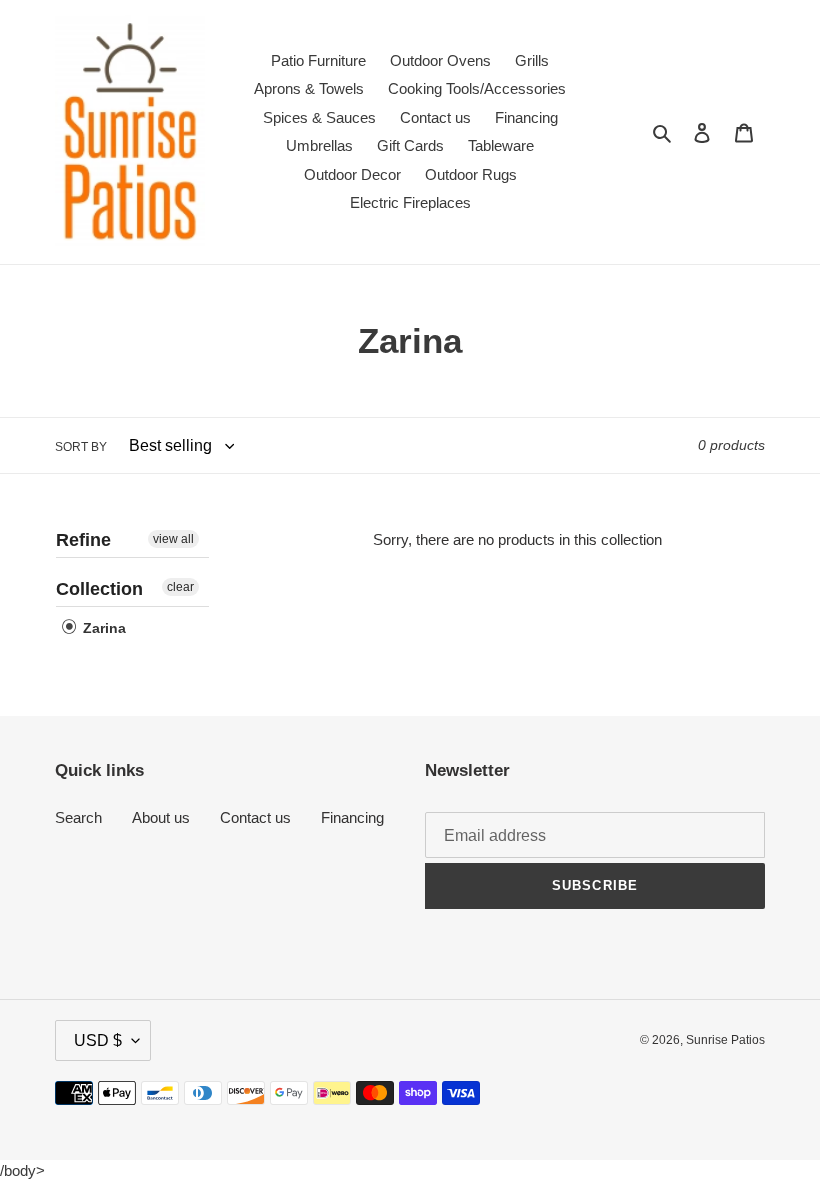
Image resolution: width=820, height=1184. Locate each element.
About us (161, 817)
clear (180, 587)
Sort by (81, 447)
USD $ (98, 1040)
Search (78, 817)
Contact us (255, 817)
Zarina (102, 628)
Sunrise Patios (725, 1040)
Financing (352, 817)
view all (173, 539)
